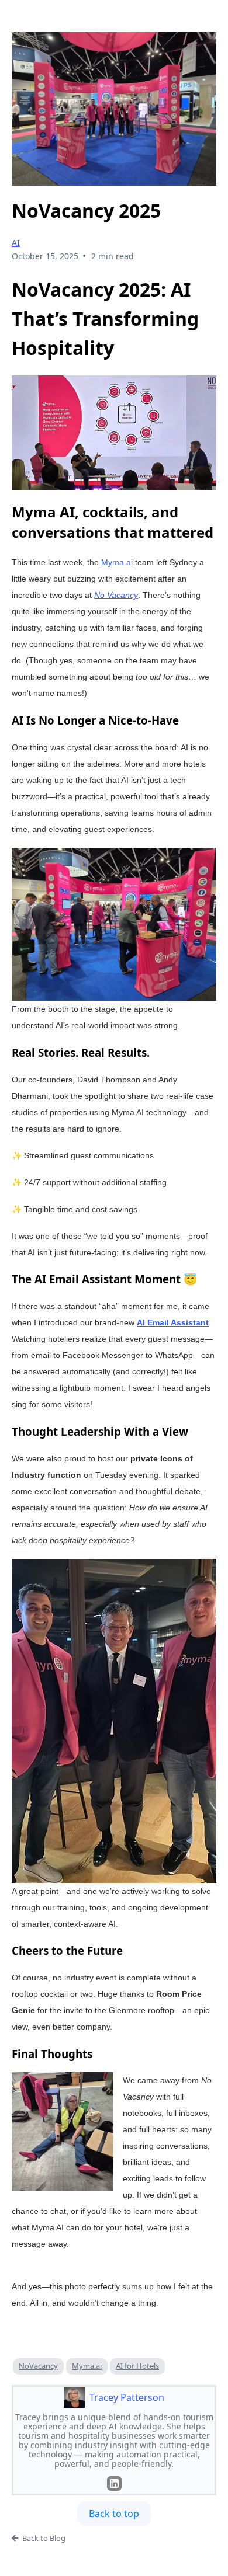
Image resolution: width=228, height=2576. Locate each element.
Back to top (114, 2514)
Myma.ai (87, 2366)
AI (16, 243)
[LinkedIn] (114, 2483)
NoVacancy (38, 2366)
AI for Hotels (137, 2366)
